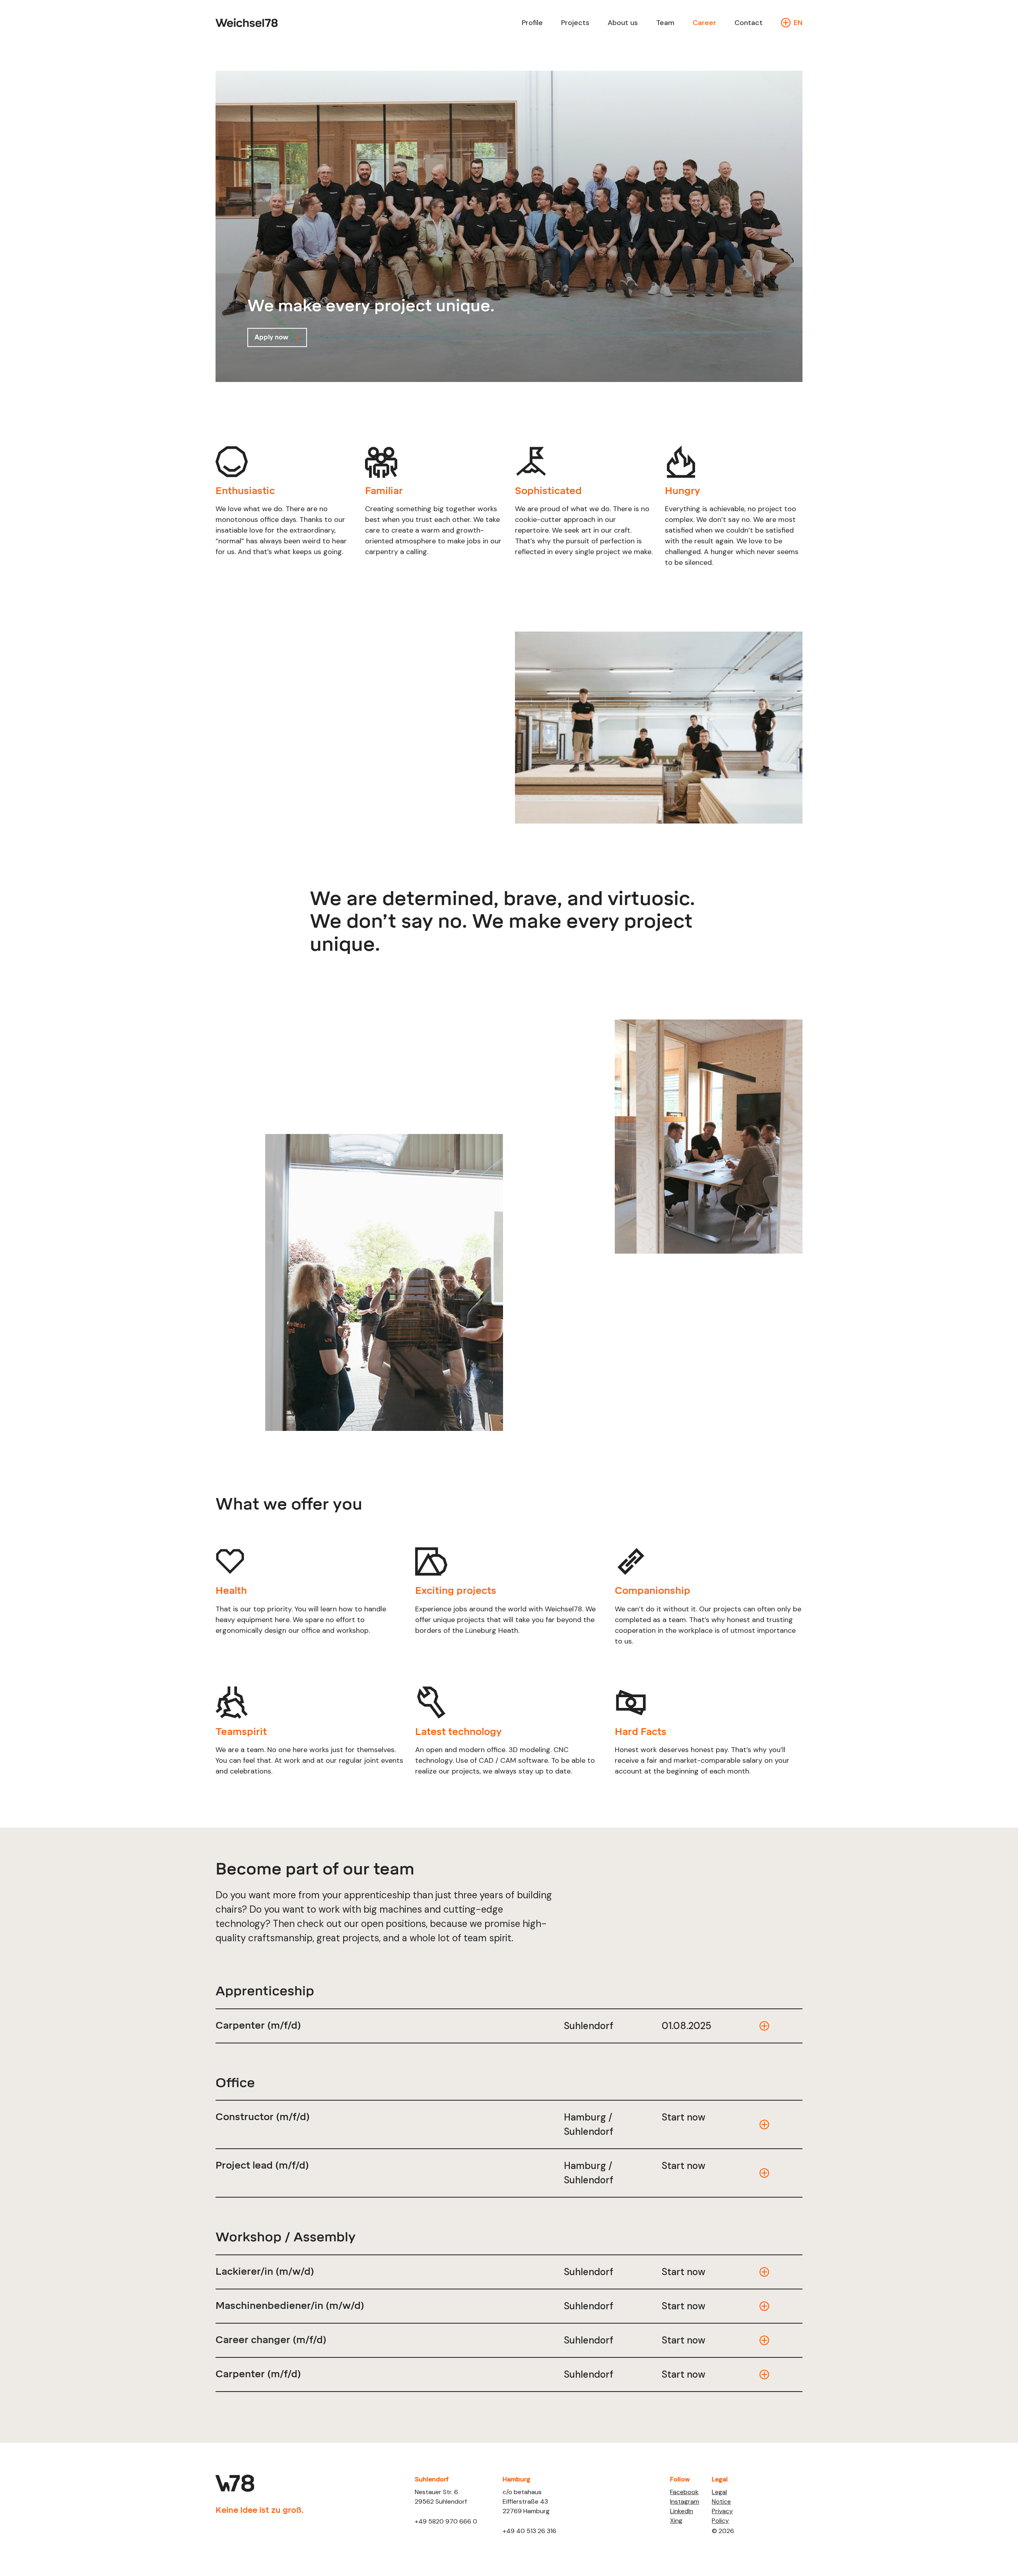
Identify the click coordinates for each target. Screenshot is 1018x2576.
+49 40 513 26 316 (529, 2531)
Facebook (684, 2492)
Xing (676, 2521)
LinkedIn (682, 2511)
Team (665, 23)
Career (704, 23)
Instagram (685, 2501)
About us (623, 23)
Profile (532, 23)
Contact (749, 23)
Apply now (271, 337)
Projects (575, 23)
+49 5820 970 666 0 (446, 2521)
